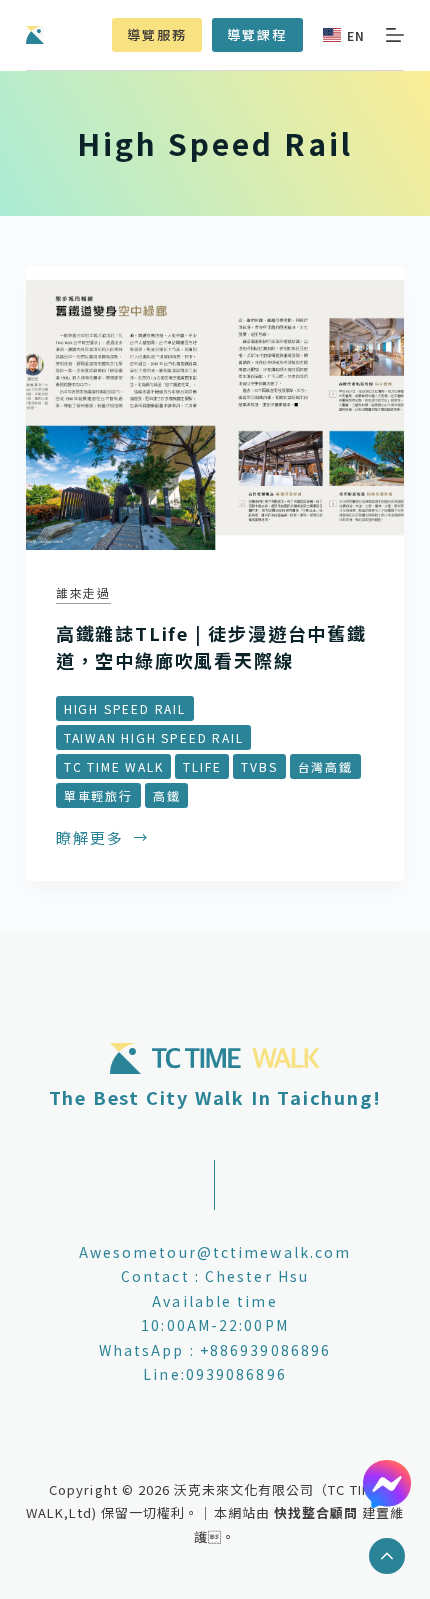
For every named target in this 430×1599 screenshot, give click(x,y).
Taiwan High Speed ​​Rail (154, 737)
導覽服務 (157, 34)
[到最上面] (387, 1556)
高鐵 (167, 795)
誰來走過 (83, 592)
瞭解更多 (90, 839)
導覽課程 (257, 34)
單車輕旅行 (98, 795)
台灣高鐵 (325, 766)
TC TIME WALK (114, 766)
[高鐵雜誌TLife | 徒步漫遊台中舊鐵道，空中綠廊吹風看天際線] (215, 408)
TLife (202, 766)
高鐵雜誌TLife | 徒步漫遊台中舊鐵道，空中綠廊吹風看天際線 (211, 646)
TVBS (259, 766)
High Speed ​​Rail (125, 708)
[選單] (395, 35)
